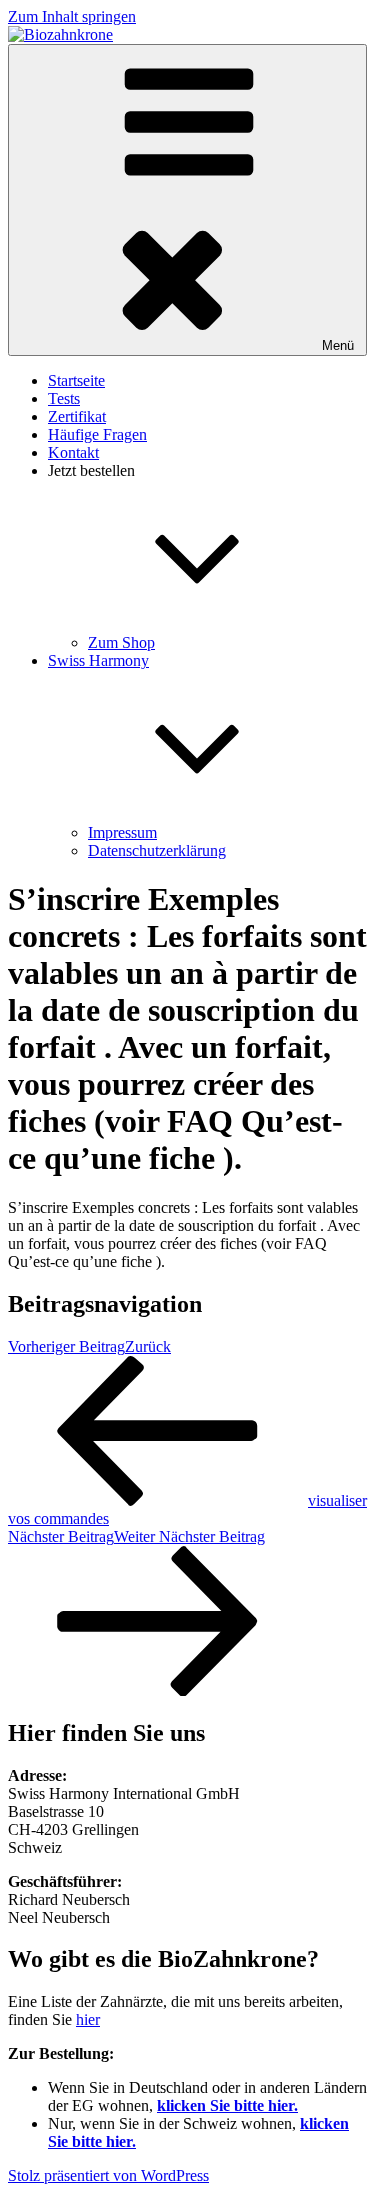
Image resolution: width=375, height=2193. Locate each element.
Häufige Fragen (97, 434)
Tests (64, 398)
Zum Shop (121, 642)
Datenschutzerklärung (157, 850)
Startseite (76, 380)
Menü (338, 345)
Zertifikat (77, 416)
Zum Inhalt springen (72, 16)
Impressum (122, 832)
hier (88, 2019)
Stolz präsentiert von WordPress (108, 2175)
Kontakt (73, 452)
